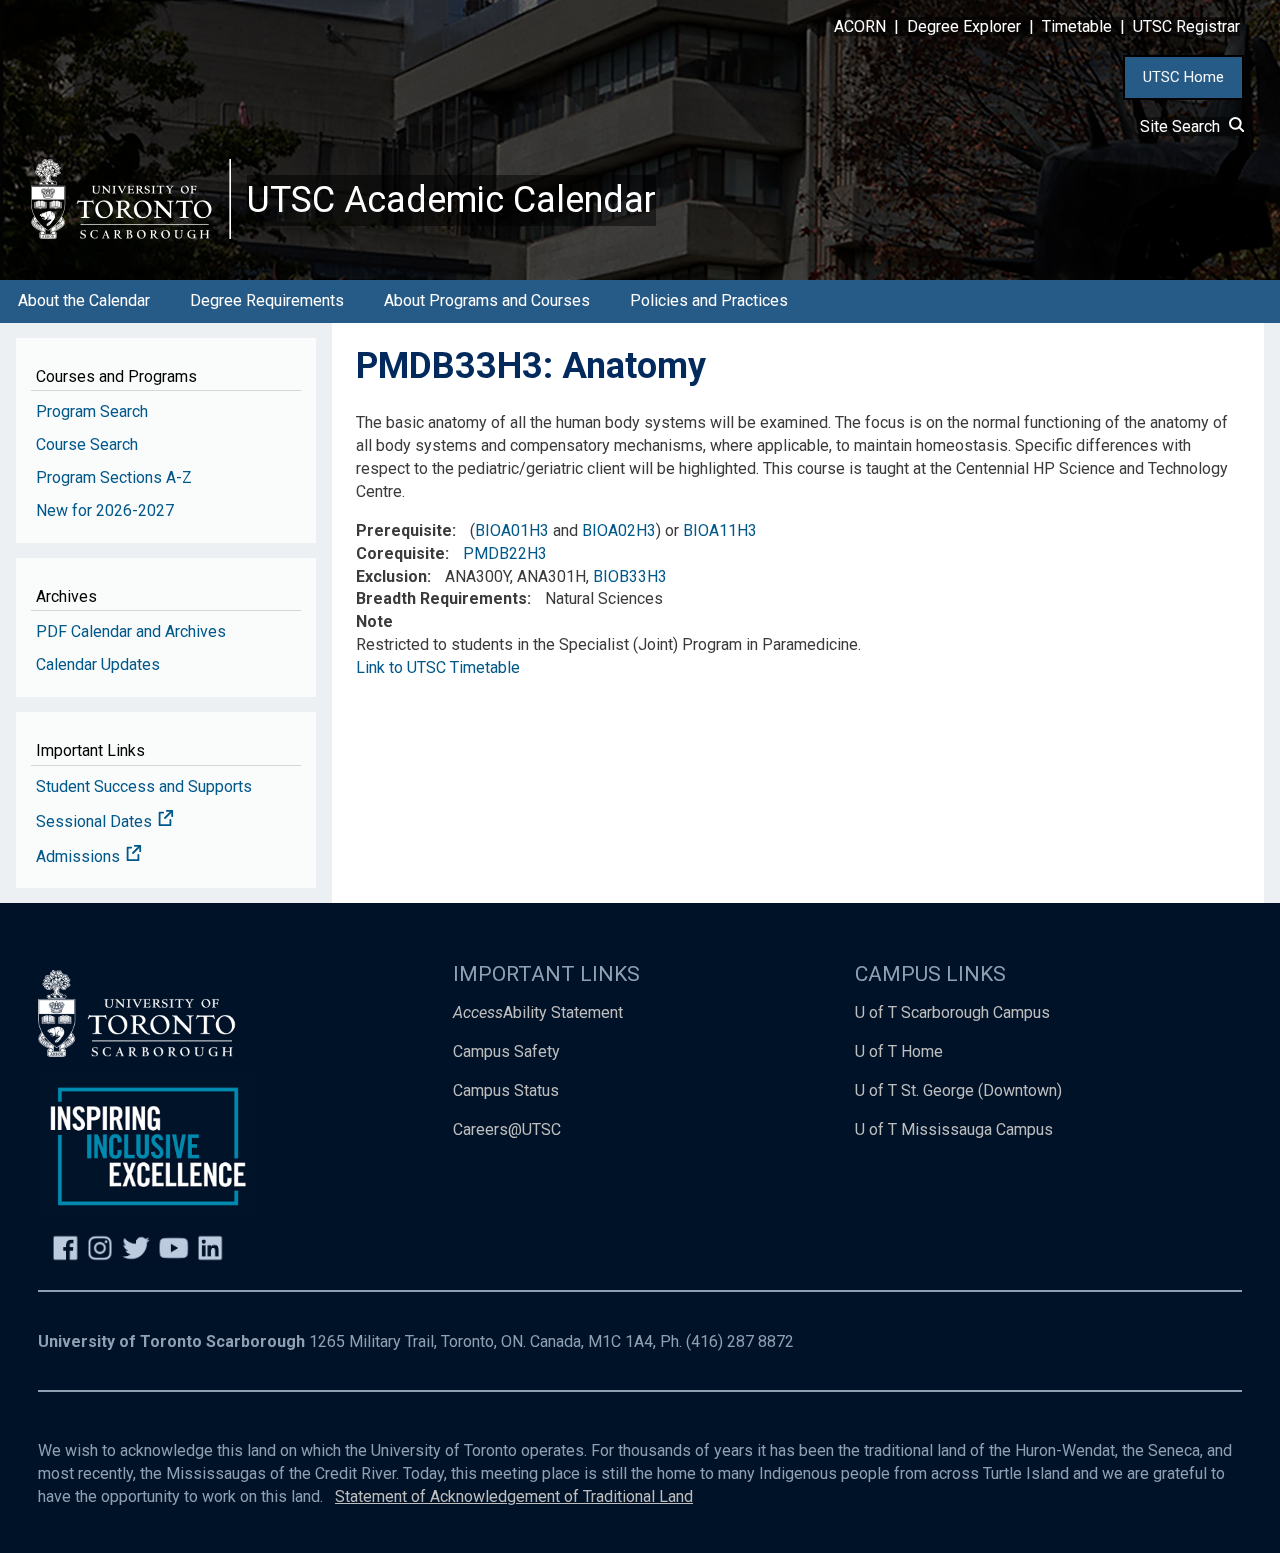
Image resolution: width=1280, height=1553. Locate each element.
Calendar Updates (98, 664)
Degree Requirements (267, 300)
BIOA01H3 (512, 530)
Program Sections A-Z (114, 477)
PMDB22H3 (505, 553)
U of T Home (899, 1051)
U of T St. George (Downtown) (958, 1090)
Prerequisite (404, 530)
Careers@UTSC (507, 1129)
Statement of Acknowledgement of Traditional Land (514, 1496)
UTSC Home (1183, 77)
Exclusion (391, 576)
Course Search (87, 444)
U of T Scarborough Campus (952, 1012)
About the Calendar (84, 300)
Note (374, 621)
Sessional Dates (96, 821)
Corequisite (400, 553)
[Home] (131, 198)
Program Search (92, 411)
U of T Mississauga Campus (954, 1129)
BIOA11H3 (720, 530)
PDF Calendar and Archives (131, 631)
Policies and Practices (709, 300)
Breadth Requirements (441, 598)
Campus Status (506, 1090)
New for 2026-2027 (105, 510)
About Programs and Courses (487, 300)
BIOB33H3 (630, 576)
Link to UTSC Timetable (438, 667)
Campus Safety (506, 1051)
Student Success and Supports (144, 786)
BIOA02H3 (619, 530)
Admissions (80, 856)
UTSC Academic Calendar (451, 200)
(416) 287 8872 (740, 1341)
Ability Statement (538, 1012)
